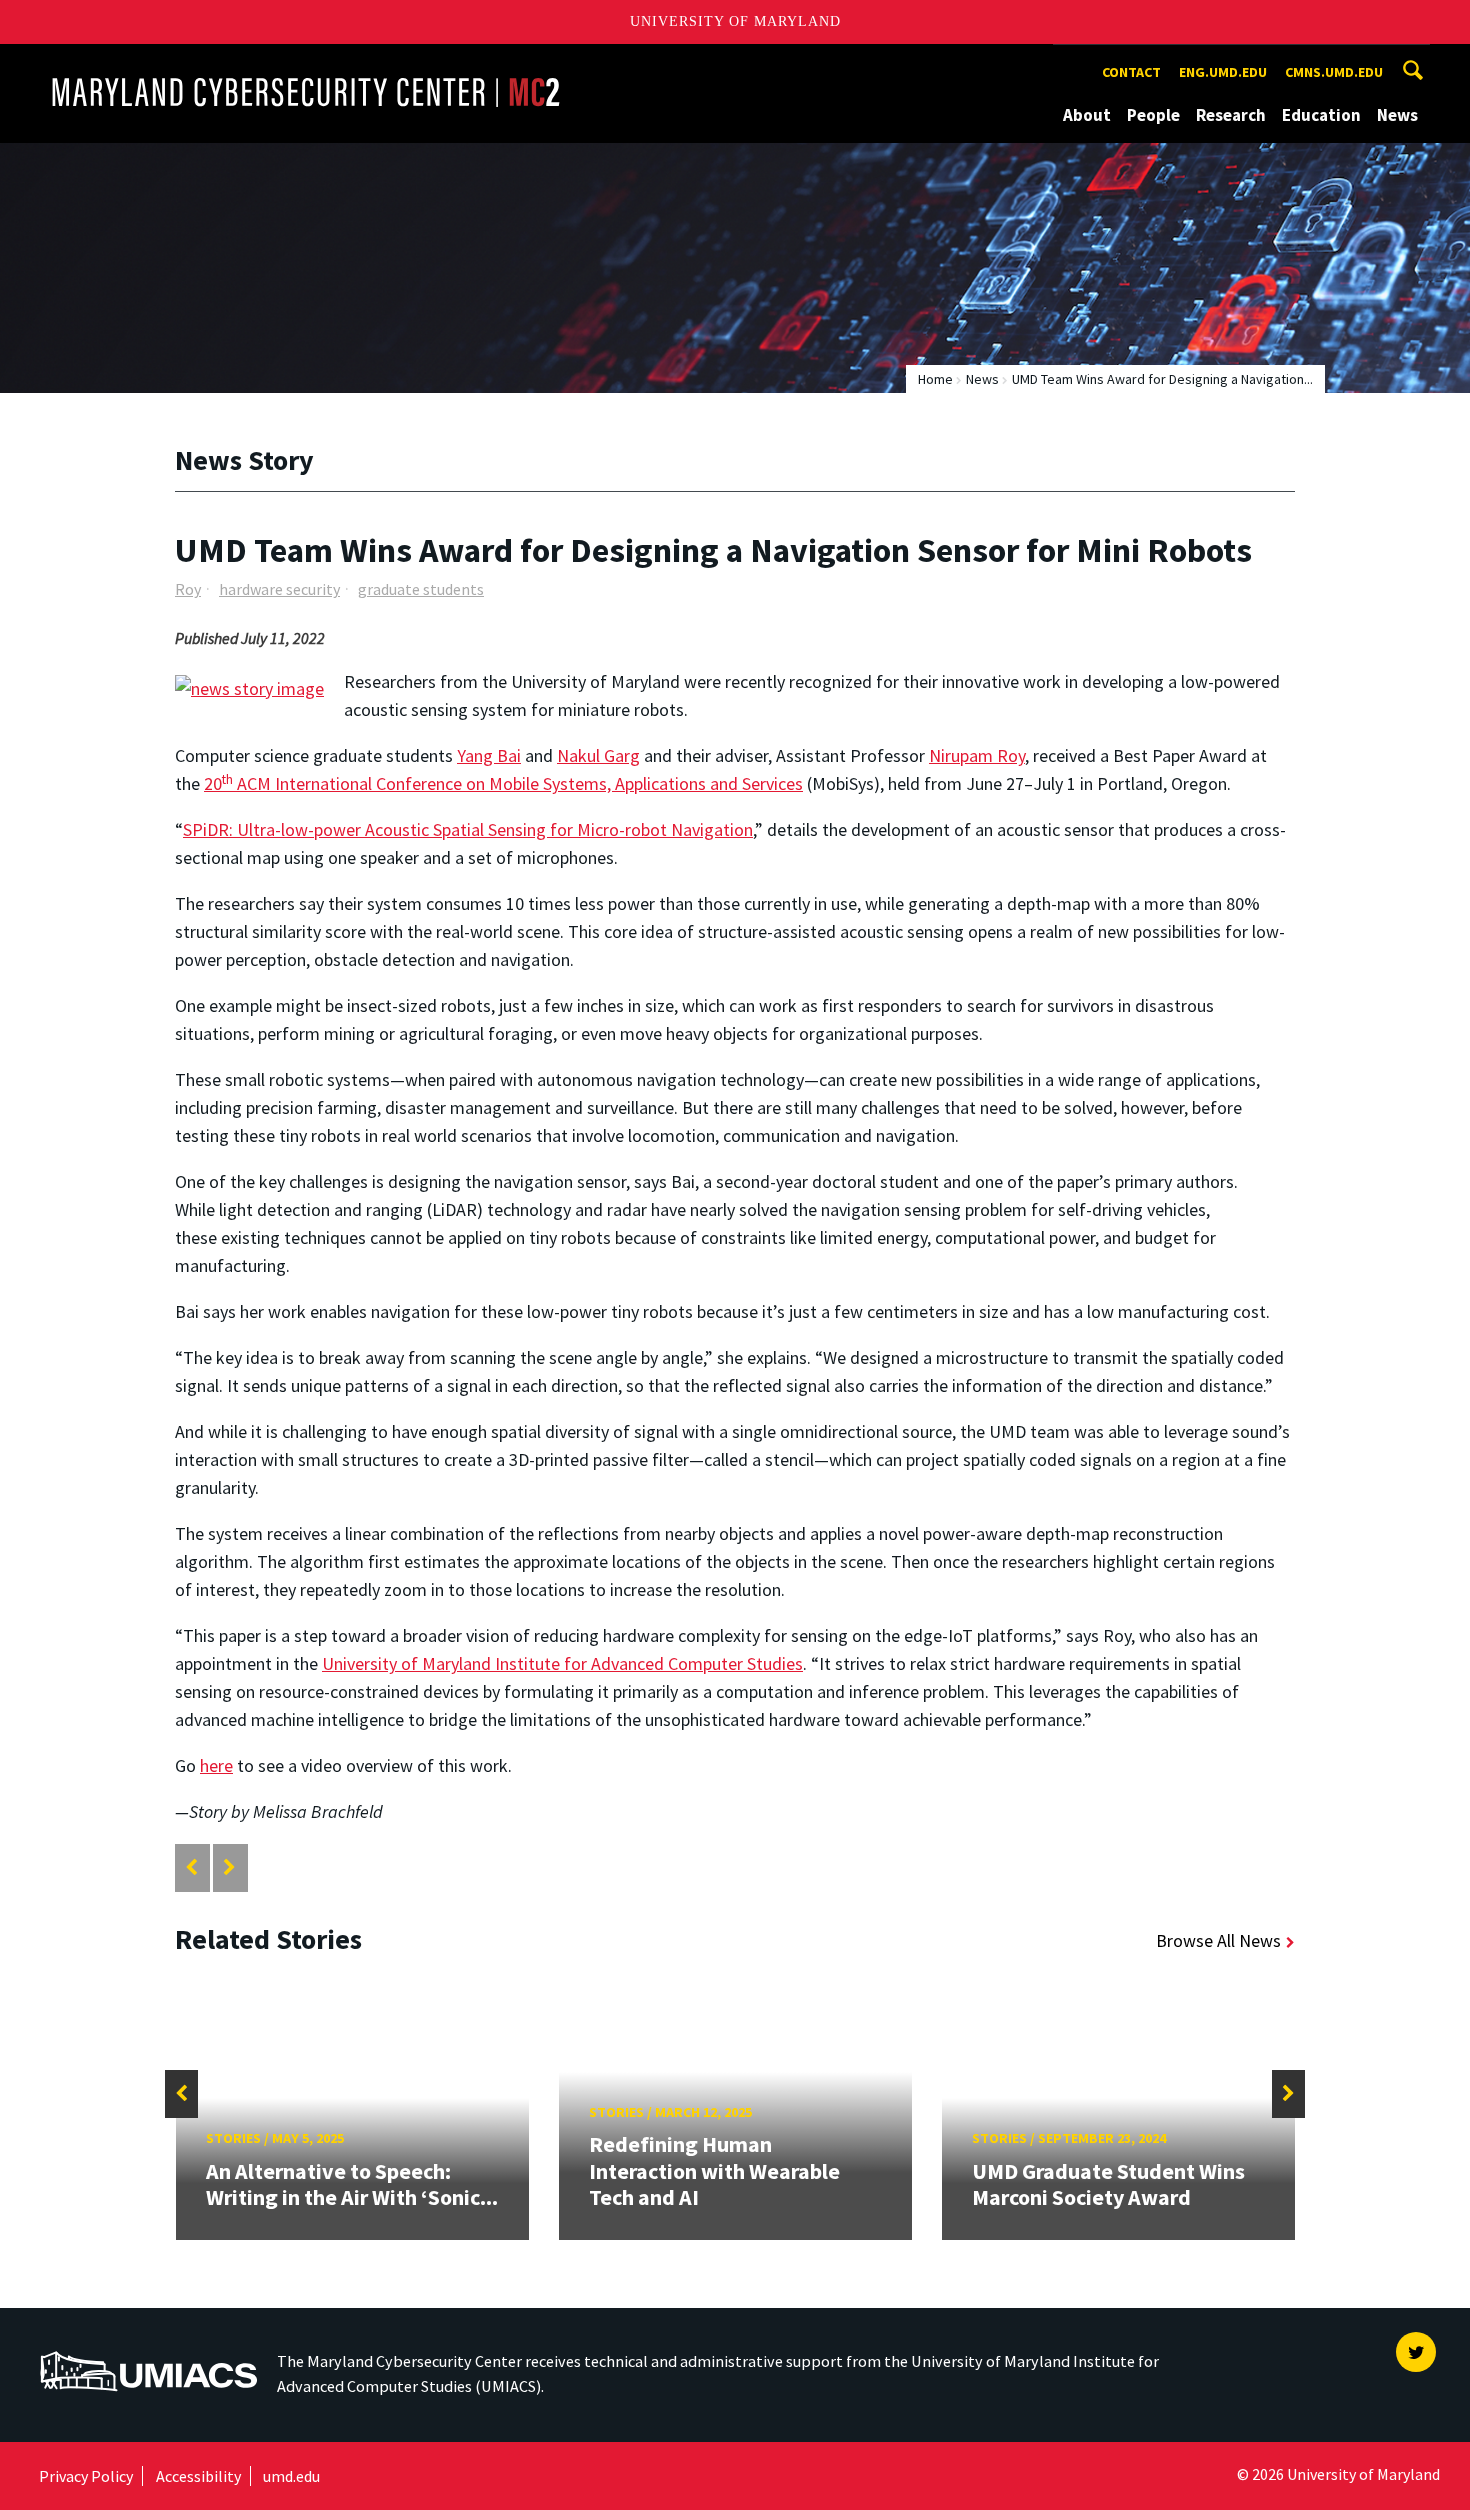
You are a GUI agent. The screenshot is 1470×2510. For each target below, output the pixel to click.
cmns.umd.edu (1334, 72)
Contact (1131, 72)
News (1397, 115)
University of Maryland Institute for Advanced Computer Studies (562, 1663)
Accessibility (198, 2476)
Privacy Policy (86, 2476)
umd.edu (291, 2476)
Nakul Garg (598, 755)
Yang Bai (489, 755)
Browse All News (1218, 1940)
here (216, 1765)
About (1087, 115)
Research (1231, 115)
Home (935, 379)
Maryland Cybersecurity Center (164, 62)
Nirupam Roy (977, 755)
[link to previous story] (191, 1867)
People (1153, 115)
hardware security (279, 589)
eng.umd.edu (1223, 72)
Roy (188, 589)
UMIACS (70, 2341)
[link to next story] (229, 1867)
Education (1321, 115)
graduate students (421, 589)
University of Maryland (735, 21)
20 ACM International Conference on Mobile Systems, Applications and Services (503, 783)
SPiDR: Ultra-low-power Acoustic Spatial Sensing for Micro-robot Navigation (468, 829)
